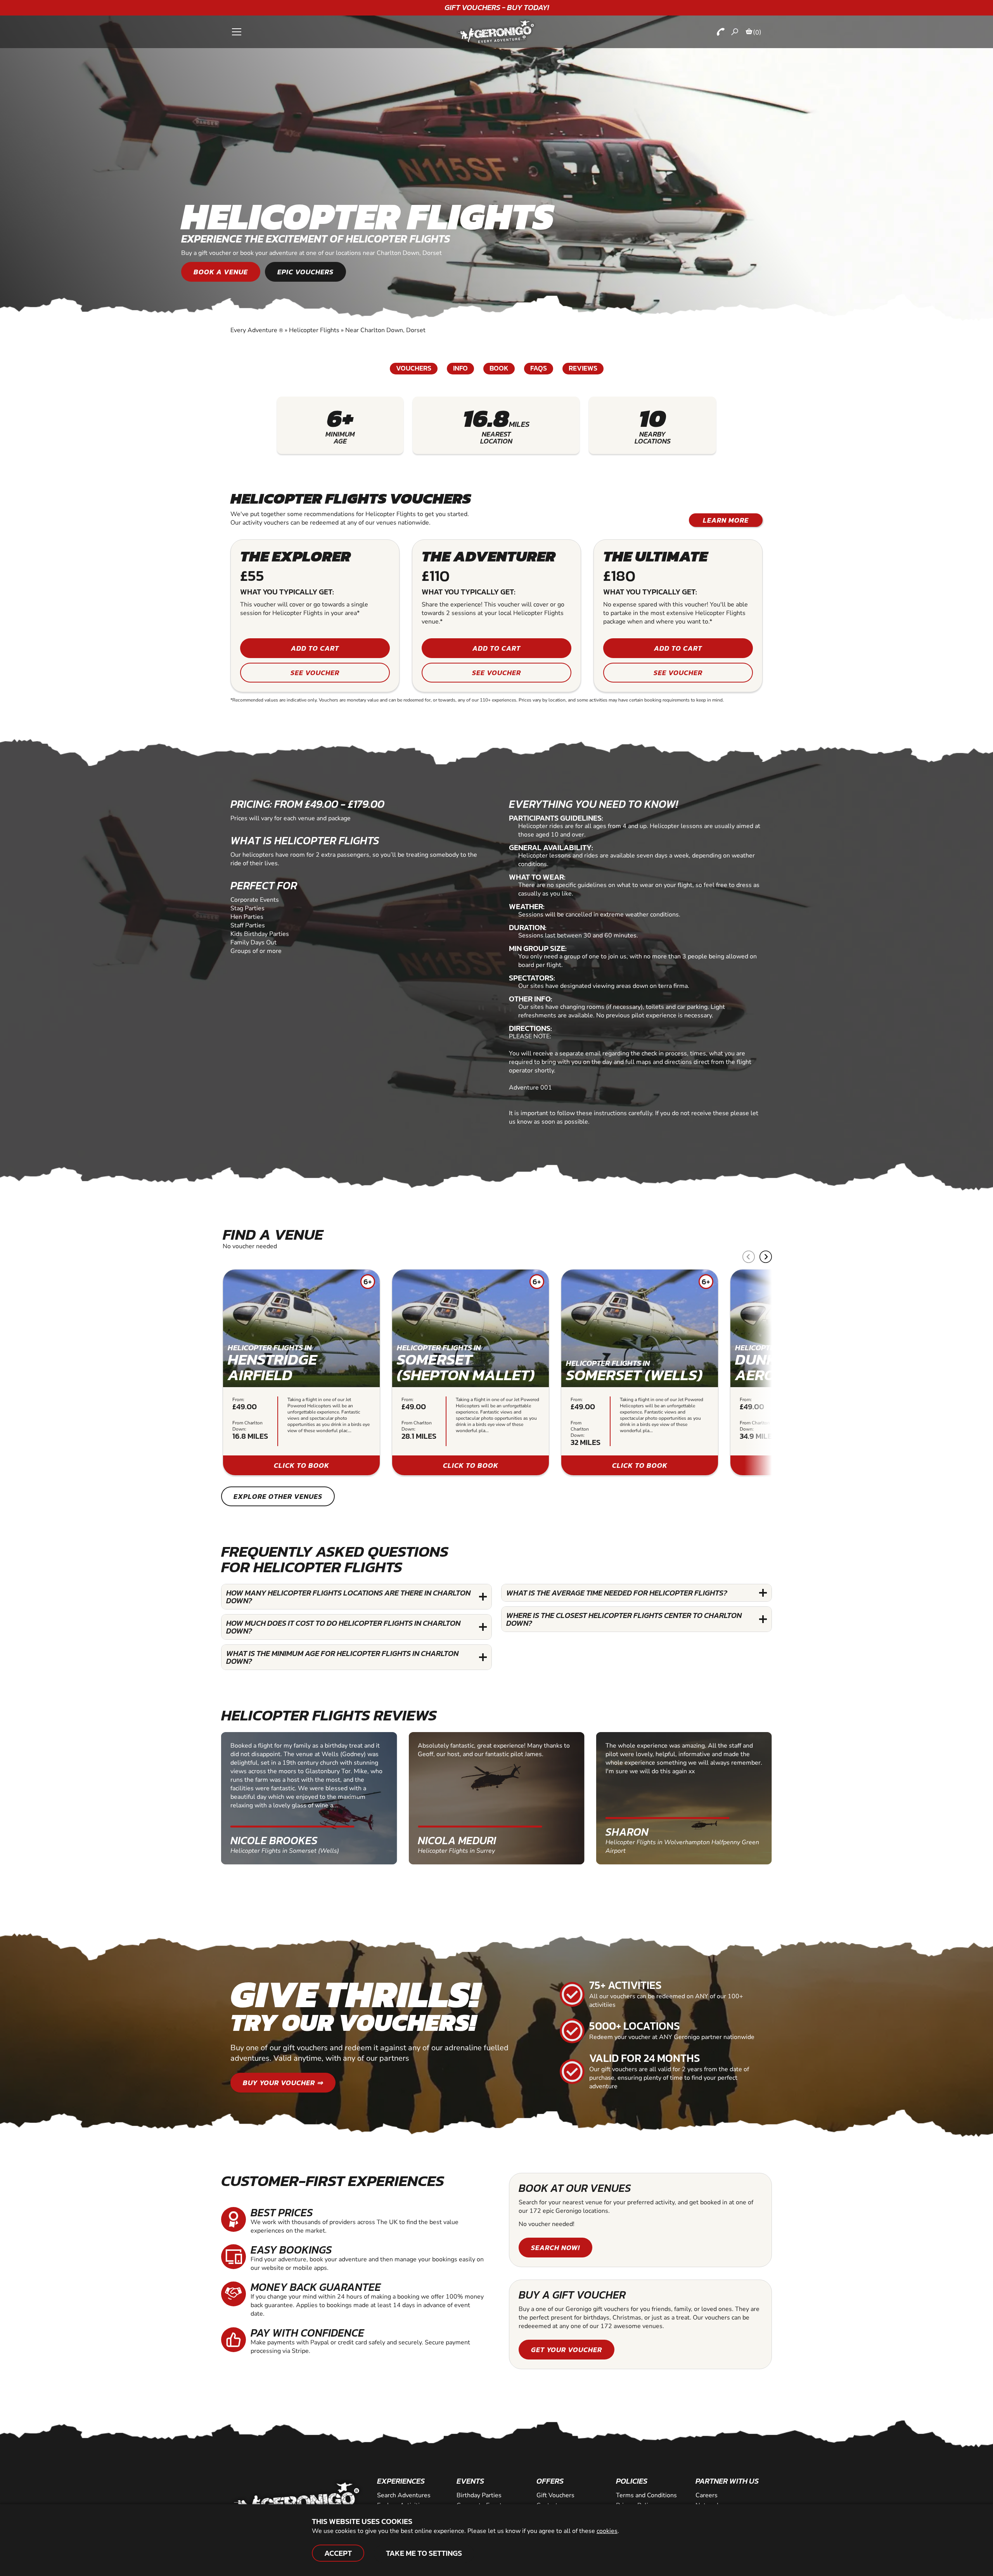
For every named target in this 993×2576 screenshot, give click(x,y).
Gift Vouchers (555, 2495)
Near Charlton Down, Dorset (385, 330)
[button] (766, 1257)
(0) (757, 32)
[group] (301, 1372)
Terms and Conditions (646, 2495)
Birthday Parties (479, 2495)
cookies (607, 2531)
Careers (707, 2495)
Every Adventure (257, 330)
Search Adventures (404, 2495)
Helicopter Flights (314, 330)
